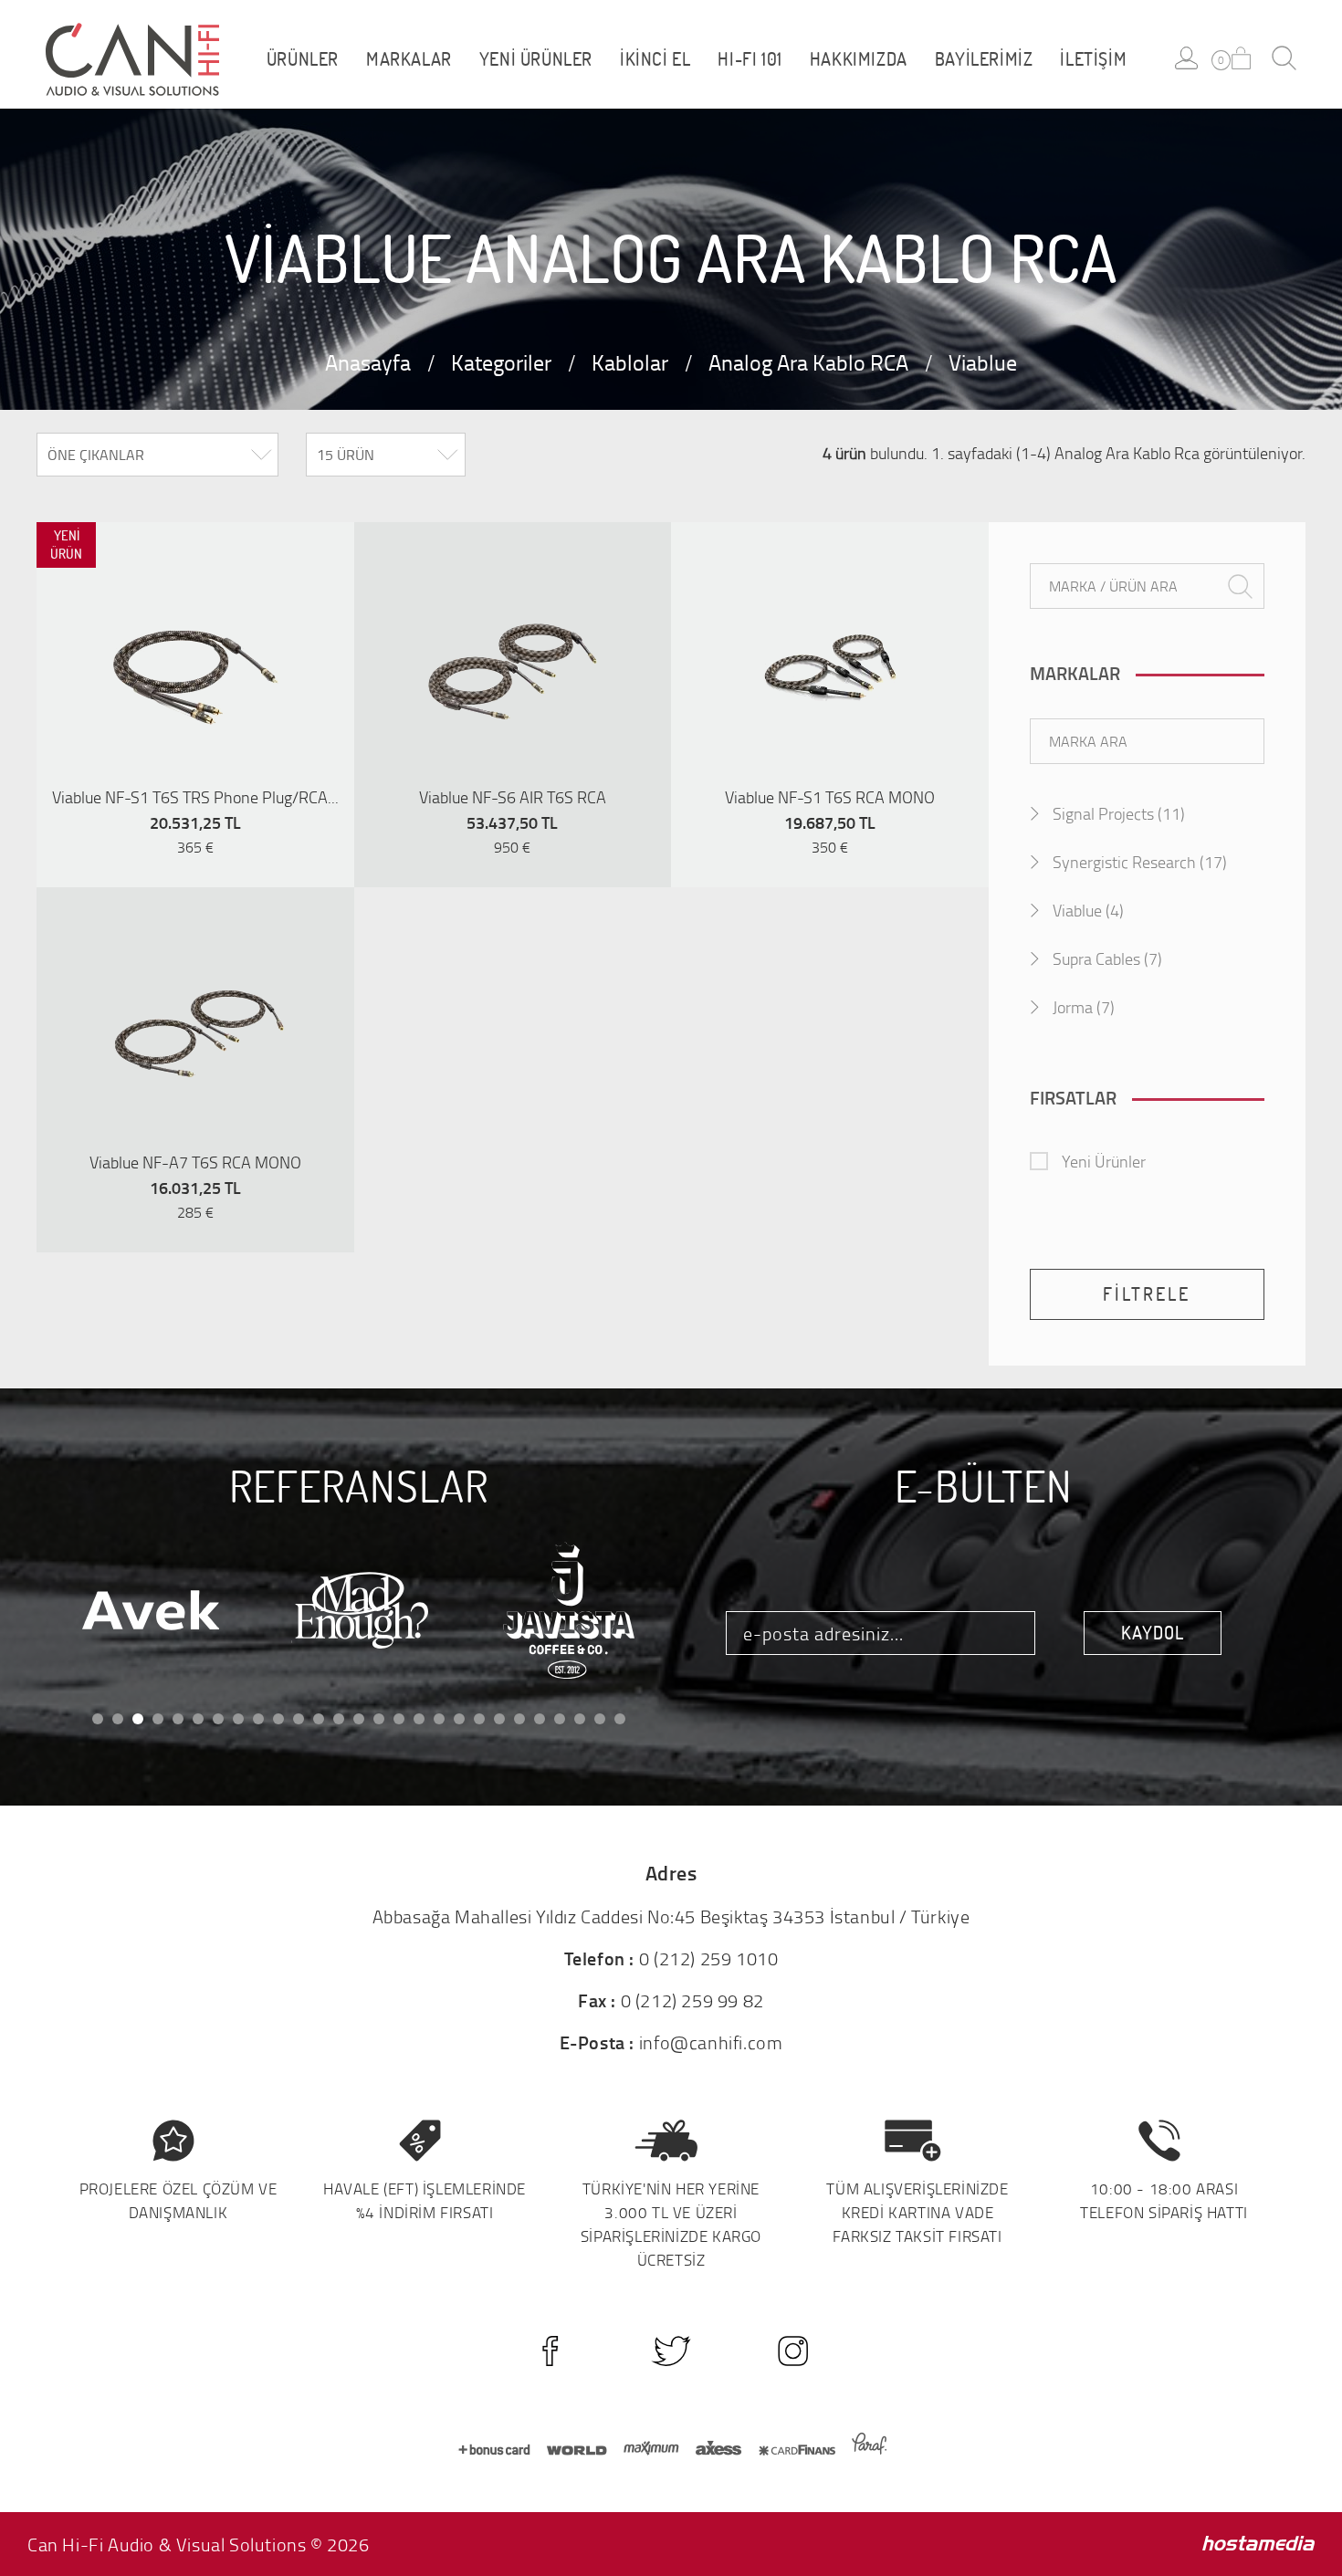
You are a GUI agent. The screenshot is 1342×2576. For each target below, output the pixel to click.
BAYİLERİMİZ (984, 59)
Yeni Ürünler (1104, 1161)
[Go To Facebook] (550, 2351)
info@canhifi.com (711, 2042)
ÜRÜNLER (303, 59)
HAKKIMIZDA (859, 59)
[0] (1241, 58)
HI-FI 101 (750, 59)
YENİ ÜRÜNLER (536, 59)
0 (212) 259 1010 (709, 1958)
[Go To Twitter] (671, 2351)
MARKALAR (409, 59)
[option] (195, 668)
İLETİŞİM (1093, 59)
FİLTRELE (1147, 1294)
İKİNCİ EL (655, 59)
